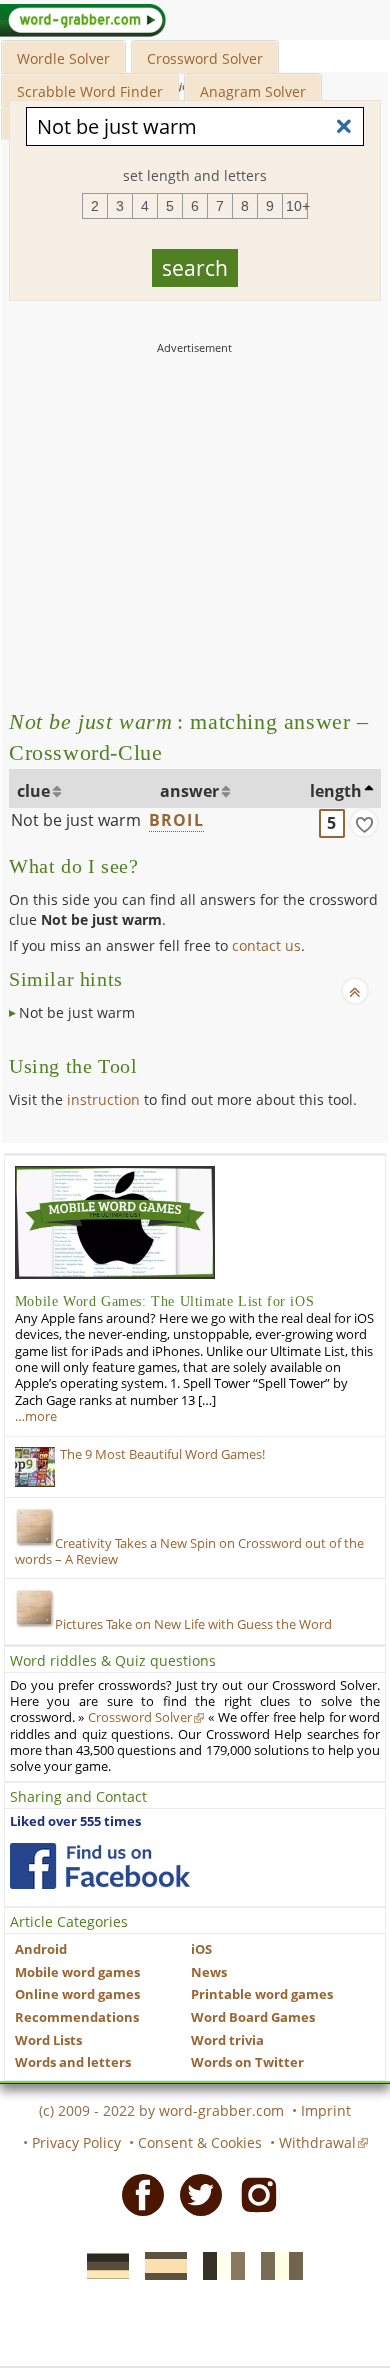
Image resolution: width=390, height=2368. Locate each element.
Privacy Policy (76, 2142)
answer (189, 791)
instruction (103, 1099)
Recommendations (77, 2017)
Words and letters (73, 2062)
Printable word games (262, 1994)
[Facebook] (137, 2194)
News (209, 1972)
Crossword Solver (205, 58)
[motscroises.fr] (218, 2264)
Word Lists (48, 2040)
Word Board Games (253, 2017)
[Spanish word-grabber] (160, 2264)
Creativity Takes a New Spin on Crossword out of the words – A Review (189, 1551)
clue (33, 791)
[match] (364, 823)
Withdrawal (317, 2142)
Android (41, 1949)
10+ (297, 206)
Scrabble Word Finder (90, 91)
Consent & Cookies (200, 2142)
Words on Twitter (247, 2062)
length (336, 791)
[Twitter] (195, 2194)
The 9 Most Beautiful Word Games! (162, 1454)
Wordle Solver (63, 58)
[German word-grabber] (102, 2264)
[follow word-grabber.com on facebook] (100, 1866)
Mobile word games (77, 1972)
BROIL (176, 820)
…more (36, 1416)
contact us (266, 945)
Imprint (326, 2110)
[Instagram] (253, 2194)
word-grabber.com (221, 2110)
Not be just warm (76, 820)
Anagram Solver (253, 91)
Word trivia (227, 2040)
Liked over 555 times (75, 1821)
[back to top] (355, 991)
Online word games (77, 1994)
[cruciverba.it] (276, 2264)
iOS (201, 1949)
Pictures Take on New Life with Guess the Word (193, 1624)
